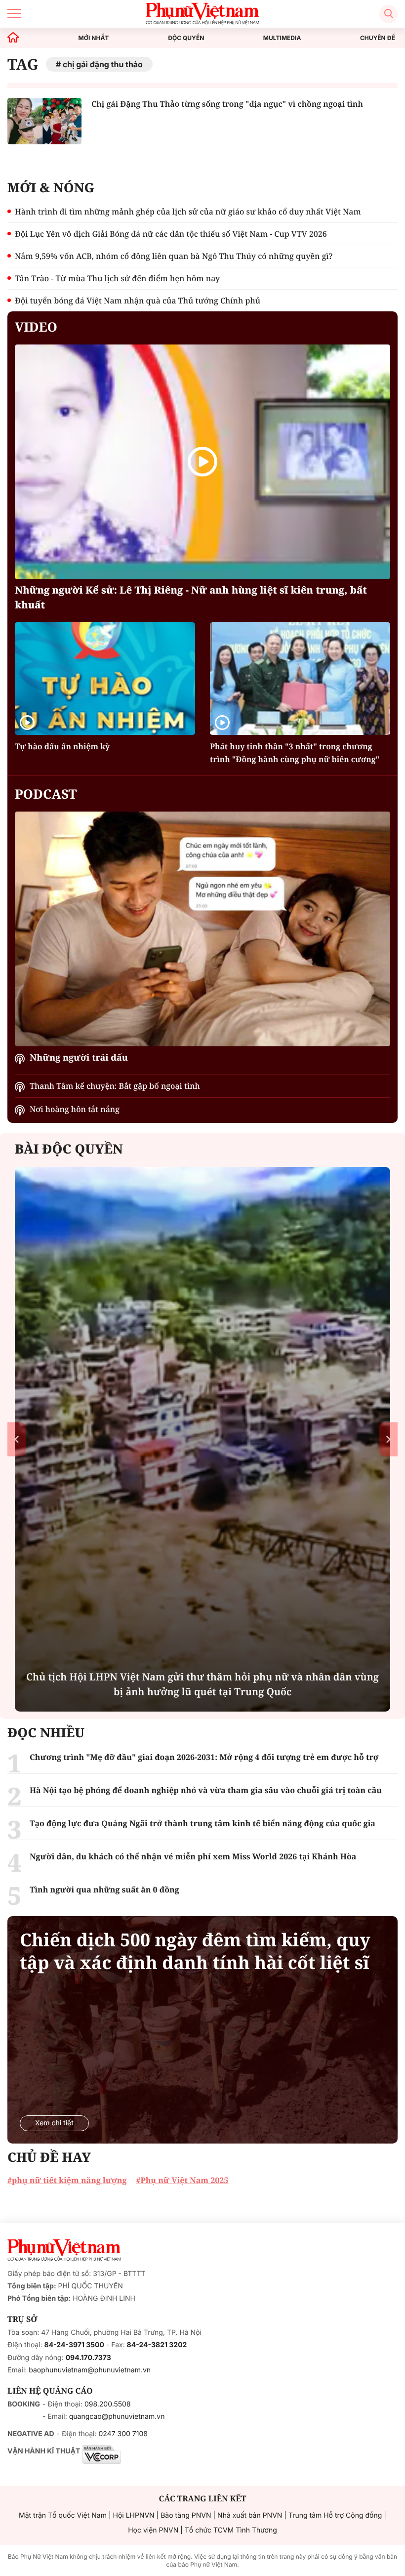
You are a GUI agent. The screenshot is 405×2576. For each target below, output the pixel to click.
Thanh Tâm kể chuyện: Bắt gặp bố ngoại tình (115, 1086)
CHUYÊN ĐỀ (378, 38)
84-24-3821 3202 (157, 2345)
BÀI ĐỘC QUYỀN (69, 1149)
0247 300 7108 (123, 2434)
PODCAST (46, 794)
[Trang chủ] (13, 38)
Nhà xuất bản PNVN (250, 2515)
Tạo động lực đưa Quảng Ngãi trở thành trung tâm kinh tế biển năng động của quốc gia (202, 1823)
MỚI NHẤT (94, 38)
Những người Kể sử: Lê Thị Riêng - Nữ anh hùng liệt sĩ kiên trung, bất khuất (191, 597)
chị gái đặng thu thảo (103, 64)
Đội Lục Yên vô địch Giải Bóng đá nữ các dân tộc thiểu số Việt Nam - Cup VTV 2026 (171, 234)
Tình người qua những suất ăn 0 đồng (104, 1889)
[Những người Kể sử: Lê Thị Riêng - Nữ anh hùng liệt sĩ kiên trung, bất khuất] (202, 462)
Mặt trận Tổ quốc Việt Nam (63, 2515)
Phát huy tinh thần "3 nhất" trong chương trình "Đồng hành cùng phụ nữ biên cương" (295, 753)
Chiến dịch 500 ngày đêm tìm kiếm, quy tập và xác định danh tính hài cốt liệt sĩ (195, 1951)
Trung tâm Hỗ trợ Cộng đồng (335, 2515)
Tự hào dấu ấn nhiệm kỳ (62, 746)
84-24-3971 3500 (74, 2345)
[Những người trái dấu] (202, 929)
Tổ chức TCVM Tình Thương (231, 2530)
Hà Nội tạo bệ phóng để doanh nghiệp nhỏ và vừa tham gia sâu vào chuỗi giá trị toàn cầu (206, 1790)
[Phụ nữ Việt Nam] (64, 2250)
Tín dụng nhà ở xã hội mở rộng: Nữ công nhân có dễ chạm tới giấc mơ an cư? (202, 1684)
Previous (17, 1439)
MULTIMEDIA (282, 38)
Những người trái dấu (79, 1058)
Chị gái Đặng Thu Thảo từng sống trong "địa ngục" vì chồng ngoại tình (227, 104)
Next (388, 1439)
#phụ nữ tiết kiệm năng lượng (67, 2180)
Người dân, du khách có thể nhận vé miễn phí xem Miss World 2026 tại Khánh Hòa (193, 1856)
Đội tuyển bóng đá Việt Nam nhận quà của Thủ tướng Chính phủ (138, 301)
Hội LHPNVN (134, 2515)
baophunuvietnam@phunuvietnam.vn (90, 2370)
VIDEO (36, 327)
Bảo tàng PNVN (186, 2515)
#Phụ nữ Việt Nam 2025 (182, 2180)
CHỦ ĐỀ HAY (49, 2157)
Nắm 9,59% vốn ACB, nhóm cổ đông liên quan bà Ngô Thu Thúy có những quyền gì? (174, 256)
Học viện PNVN (153, 2530)
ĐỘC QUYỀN (186, 38)
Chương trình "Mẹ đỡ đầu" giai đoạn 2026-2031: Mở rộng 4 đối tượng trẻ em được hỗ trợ (204, 1757)
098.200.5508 (108, 2404)
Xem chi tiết (54, 2123)
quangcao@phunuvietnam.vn (117, 2417)
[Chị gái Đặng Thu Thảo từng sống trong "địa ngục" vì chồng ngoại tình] (44, 121)
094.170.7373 (88, 2358)
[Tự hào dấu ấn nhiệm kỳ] (105, 679)
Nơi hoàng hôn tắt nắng (75, 1109)
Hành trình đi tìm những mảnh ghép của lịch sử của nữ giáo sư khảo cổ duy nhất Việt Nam (188, 212)
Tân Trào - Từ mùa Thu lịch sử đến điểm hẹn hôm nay (117, 278)
